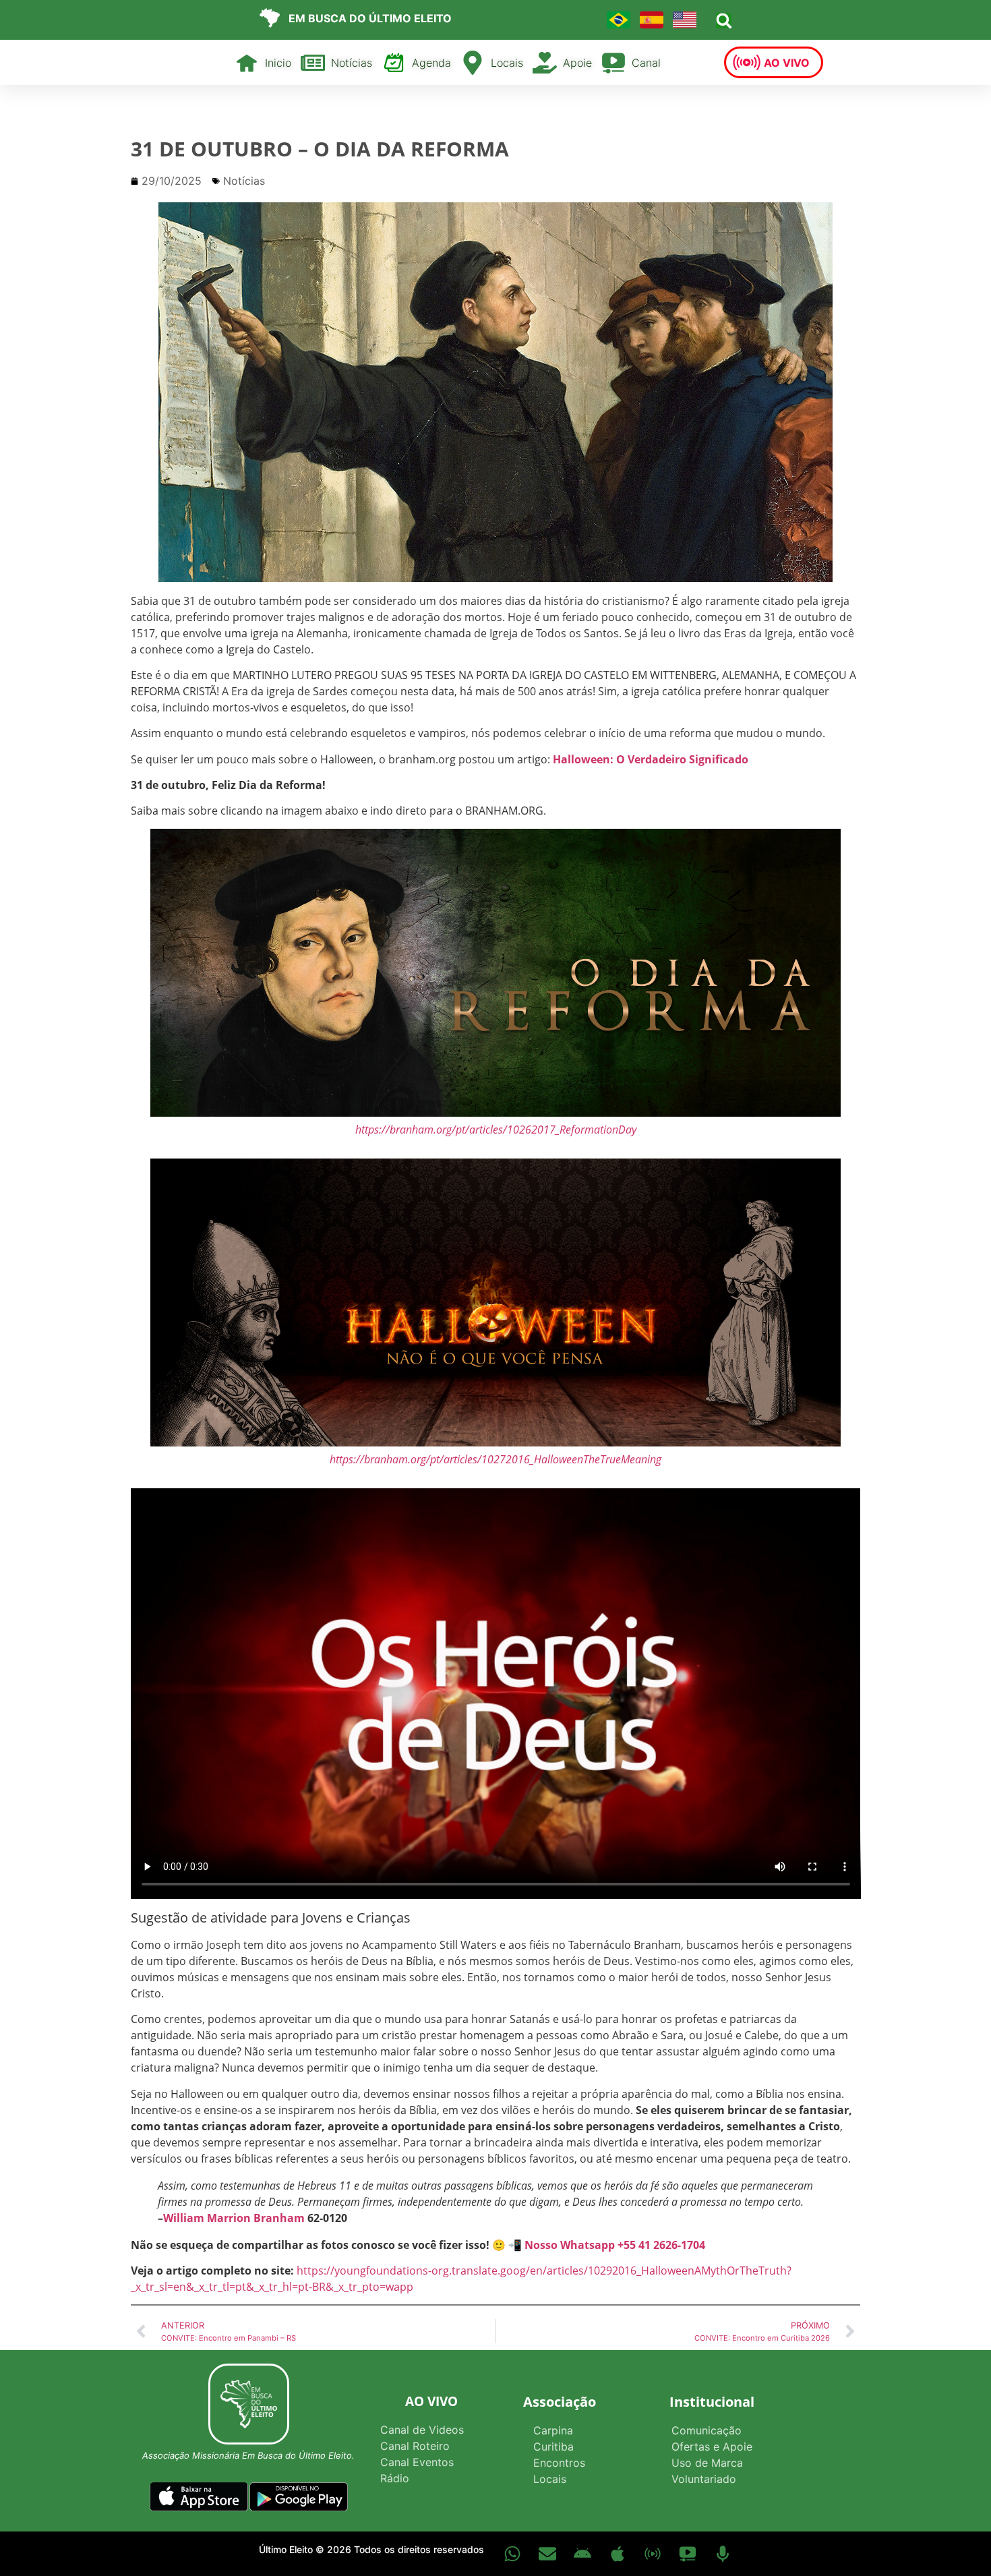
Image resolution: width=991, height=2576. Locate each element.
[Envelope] (547, 2554)
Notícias (244, 181)
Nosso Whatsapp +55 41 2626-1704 (615, 2245)
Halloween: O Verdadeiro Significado (651, 759)
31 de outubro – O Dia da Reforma (320, 149)
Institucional (712, 2402)
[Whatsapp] (512, 2554)
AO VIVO (431, 2401)
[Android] (582, 2554)
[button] (724, 21)
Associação (560, 2402)
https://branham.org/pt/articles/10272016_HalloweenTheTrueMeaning (495, 1459)
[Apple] (618, 2554)
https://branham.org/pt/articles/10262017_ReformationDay (496, 1130)
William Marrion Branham (234, 2218)
